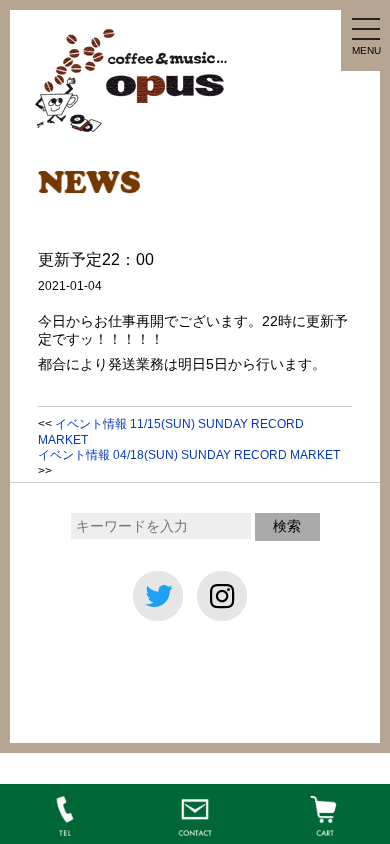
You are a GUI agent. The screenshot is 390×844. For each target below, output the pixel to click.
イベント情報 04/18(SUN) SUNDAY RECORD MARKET (189, 455)
